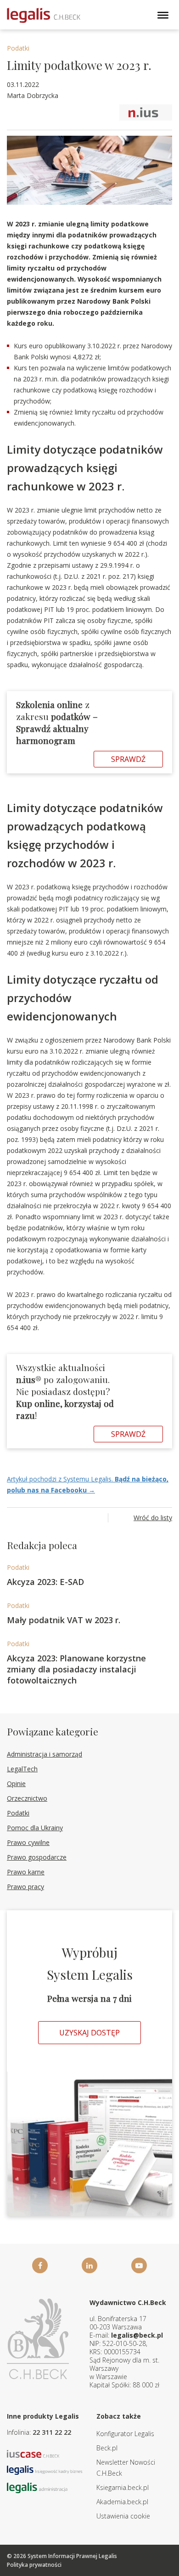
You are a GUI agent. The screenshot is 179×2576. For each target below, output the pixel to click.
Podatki (18, 48)
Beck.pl (107, 2448)
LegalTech (22, 1769)
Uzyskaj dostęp (89, 2033)
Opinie (16, 1784)
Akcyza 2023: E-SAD (45, 1582)
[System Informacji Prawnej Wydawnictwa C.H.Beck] (44, 15)
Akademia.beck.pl (122, 2502)
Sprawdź (128, 759)
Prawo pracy (25, 1887)
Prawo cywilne (28, 1842)
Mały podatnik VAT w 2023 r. (64, 1620)
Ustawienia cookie (123, 2516)
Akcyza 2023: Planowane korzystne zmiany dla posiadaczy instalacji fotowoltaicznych (76, 1669)
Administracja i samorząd (45, 1754)
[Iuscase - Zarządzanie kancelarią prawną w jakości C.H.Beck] (33, 2453)
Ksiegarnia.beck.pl (123, 2487)
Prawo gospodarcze (37, 1857)
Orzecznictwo (27, 1798)
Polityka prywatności (34, 2565)
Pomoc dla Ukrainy (35, 1828)
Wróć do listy (153, 1518)
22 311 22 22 (52, 2432)
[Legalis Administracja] (37, 2487)
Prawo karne (26, 1872)
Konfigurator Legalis (125, 2434)
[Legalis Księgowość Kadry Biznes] (45, 2469)
